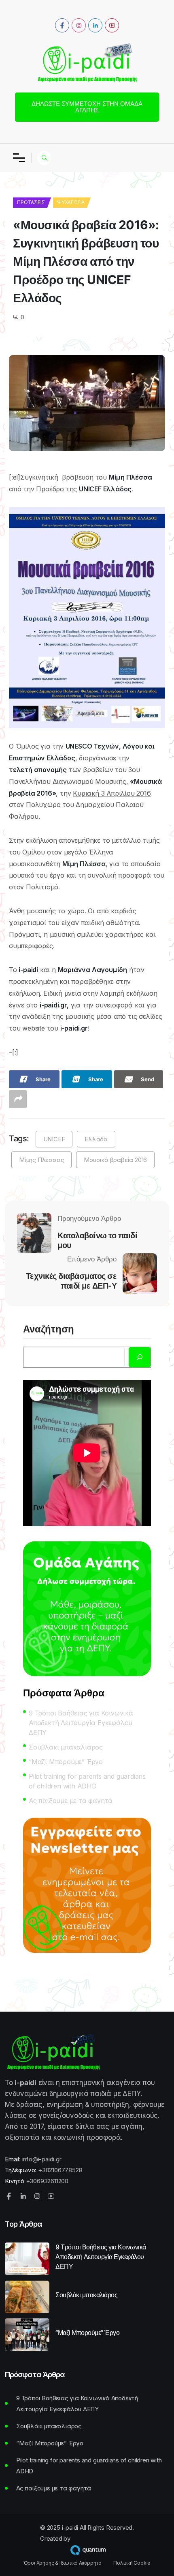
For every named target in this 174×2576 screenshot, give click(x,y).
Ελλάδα (96, 1139)
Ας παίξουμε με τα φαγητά (71, 1801)
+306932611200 (47, 2181)
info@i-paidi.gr (42, 2159)
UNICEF (54, 1139)
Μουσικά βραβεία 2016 (115, 1160)
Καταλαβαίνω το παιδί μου (97, 1240)
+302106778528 (60, 2170)
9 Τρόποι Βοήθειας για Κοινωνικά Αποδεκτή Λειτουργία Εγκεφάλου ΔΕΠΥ (81, 1723)
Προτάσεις (31, 202)
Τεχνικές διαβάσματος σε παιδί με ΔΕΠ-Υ (71, 1281)
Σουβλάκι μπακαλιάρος (66, 1747)
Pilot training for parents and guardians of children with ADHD (87, 1781)
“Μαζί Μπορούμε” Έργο (66, 1762)
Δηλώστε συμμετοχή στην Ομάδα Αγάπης (87, 107)
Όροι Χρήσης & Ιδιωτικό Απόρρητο (63, 2563)
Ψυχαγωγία (71, 202)
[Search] (140, 1357)
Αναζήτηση (49, 1330)
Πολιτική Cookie (132, 2563)
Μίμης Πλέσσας (41, 1160)
